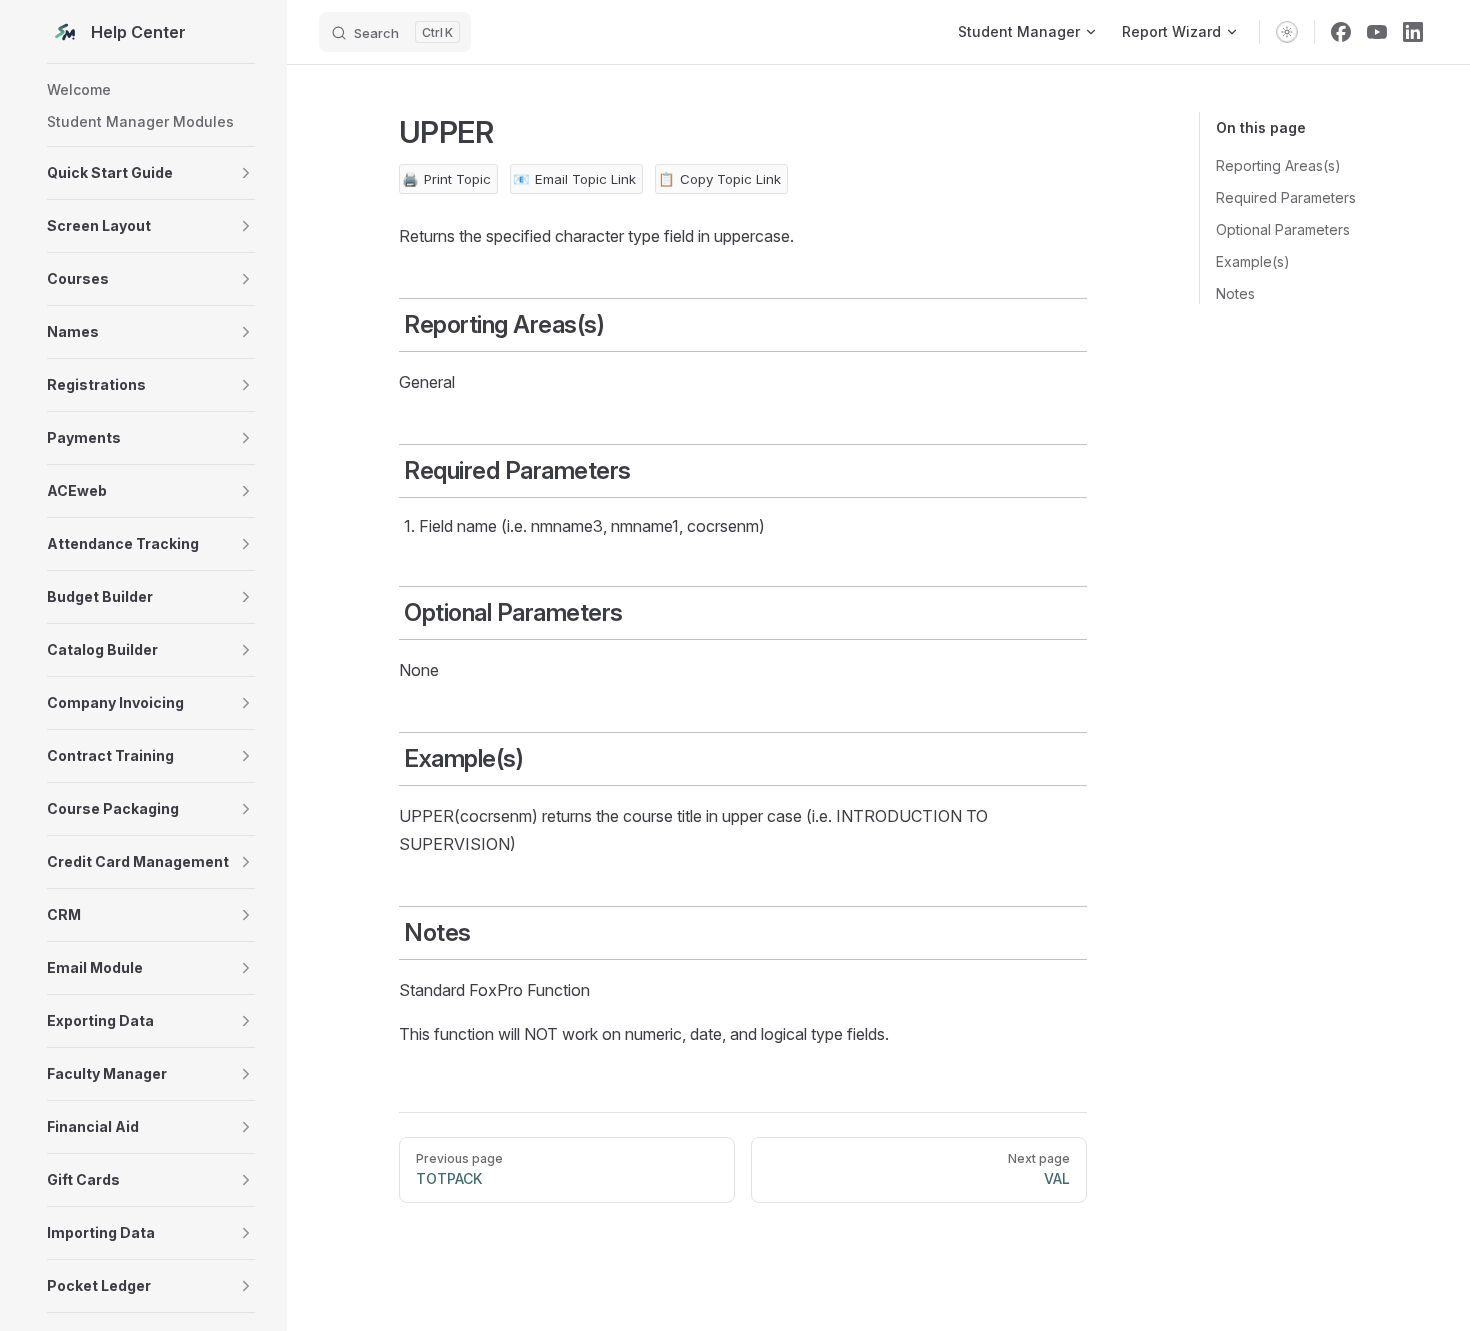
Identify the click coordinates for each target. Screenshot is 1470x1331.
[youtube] (1377, 32)
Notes (1235, 293)
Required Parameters (1286, 197)
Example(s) (1253, 261)
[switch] (1287, 32)
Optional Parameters (1283, 229)
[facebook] (1341, 32)
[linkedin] (1413, 32)
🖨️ (446, 179)
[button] (151, 173)
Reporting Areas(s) (1278, 165)
